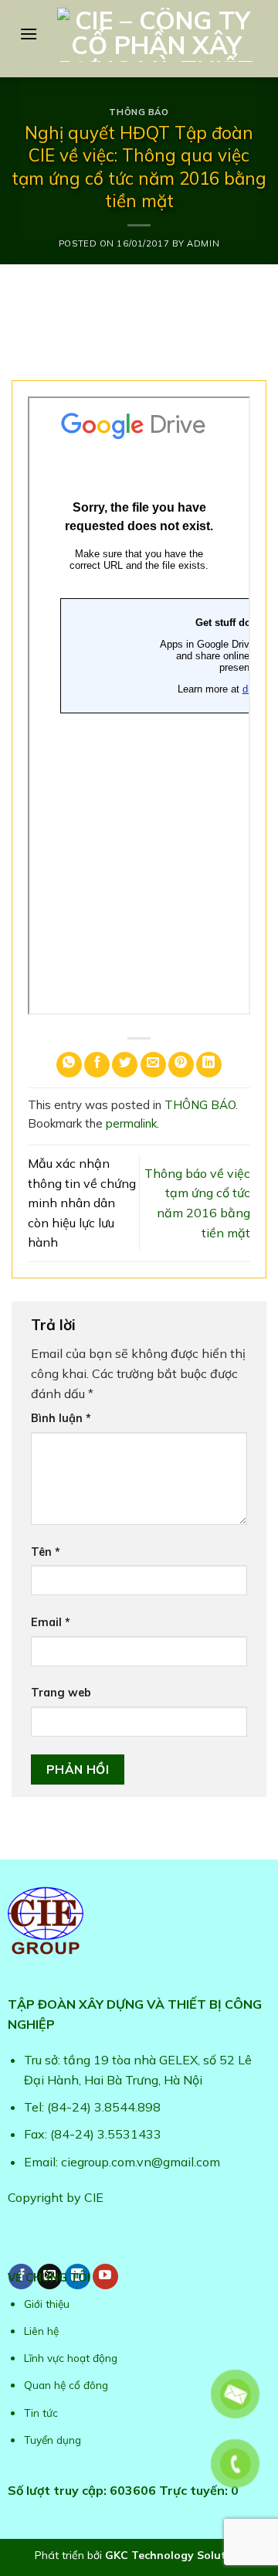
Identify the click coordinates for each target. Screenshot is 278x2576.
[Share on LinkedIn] (209, 1065)
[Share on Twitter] (125, 1065)
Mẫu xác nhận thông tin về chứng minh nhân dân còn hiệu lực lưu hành (82, 1203)
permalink (131, 1123)
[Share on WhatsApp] (69, 1065)
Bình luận (61, 1418)
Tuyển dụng (53, 2440)
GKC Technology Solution (174, 2555)
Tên (46, 1552)
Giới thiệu (47, 2304)
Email (51, 1622)
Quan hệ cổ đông (66, 2385)
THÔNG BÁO (139, 112)
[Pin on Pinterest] (181, 1065)
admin (203, 243)
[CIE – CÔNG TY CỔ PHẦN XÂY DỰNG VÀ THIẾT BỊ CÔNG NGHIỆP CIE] (156, 35)
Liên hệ (41, 2331)
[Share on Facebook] (97, 1065)
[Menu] (29, 34)
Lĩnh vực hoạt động (71, 2358)
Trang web (61, 1693)
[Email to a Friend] (153, 1065)
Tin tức (41, 2413)
